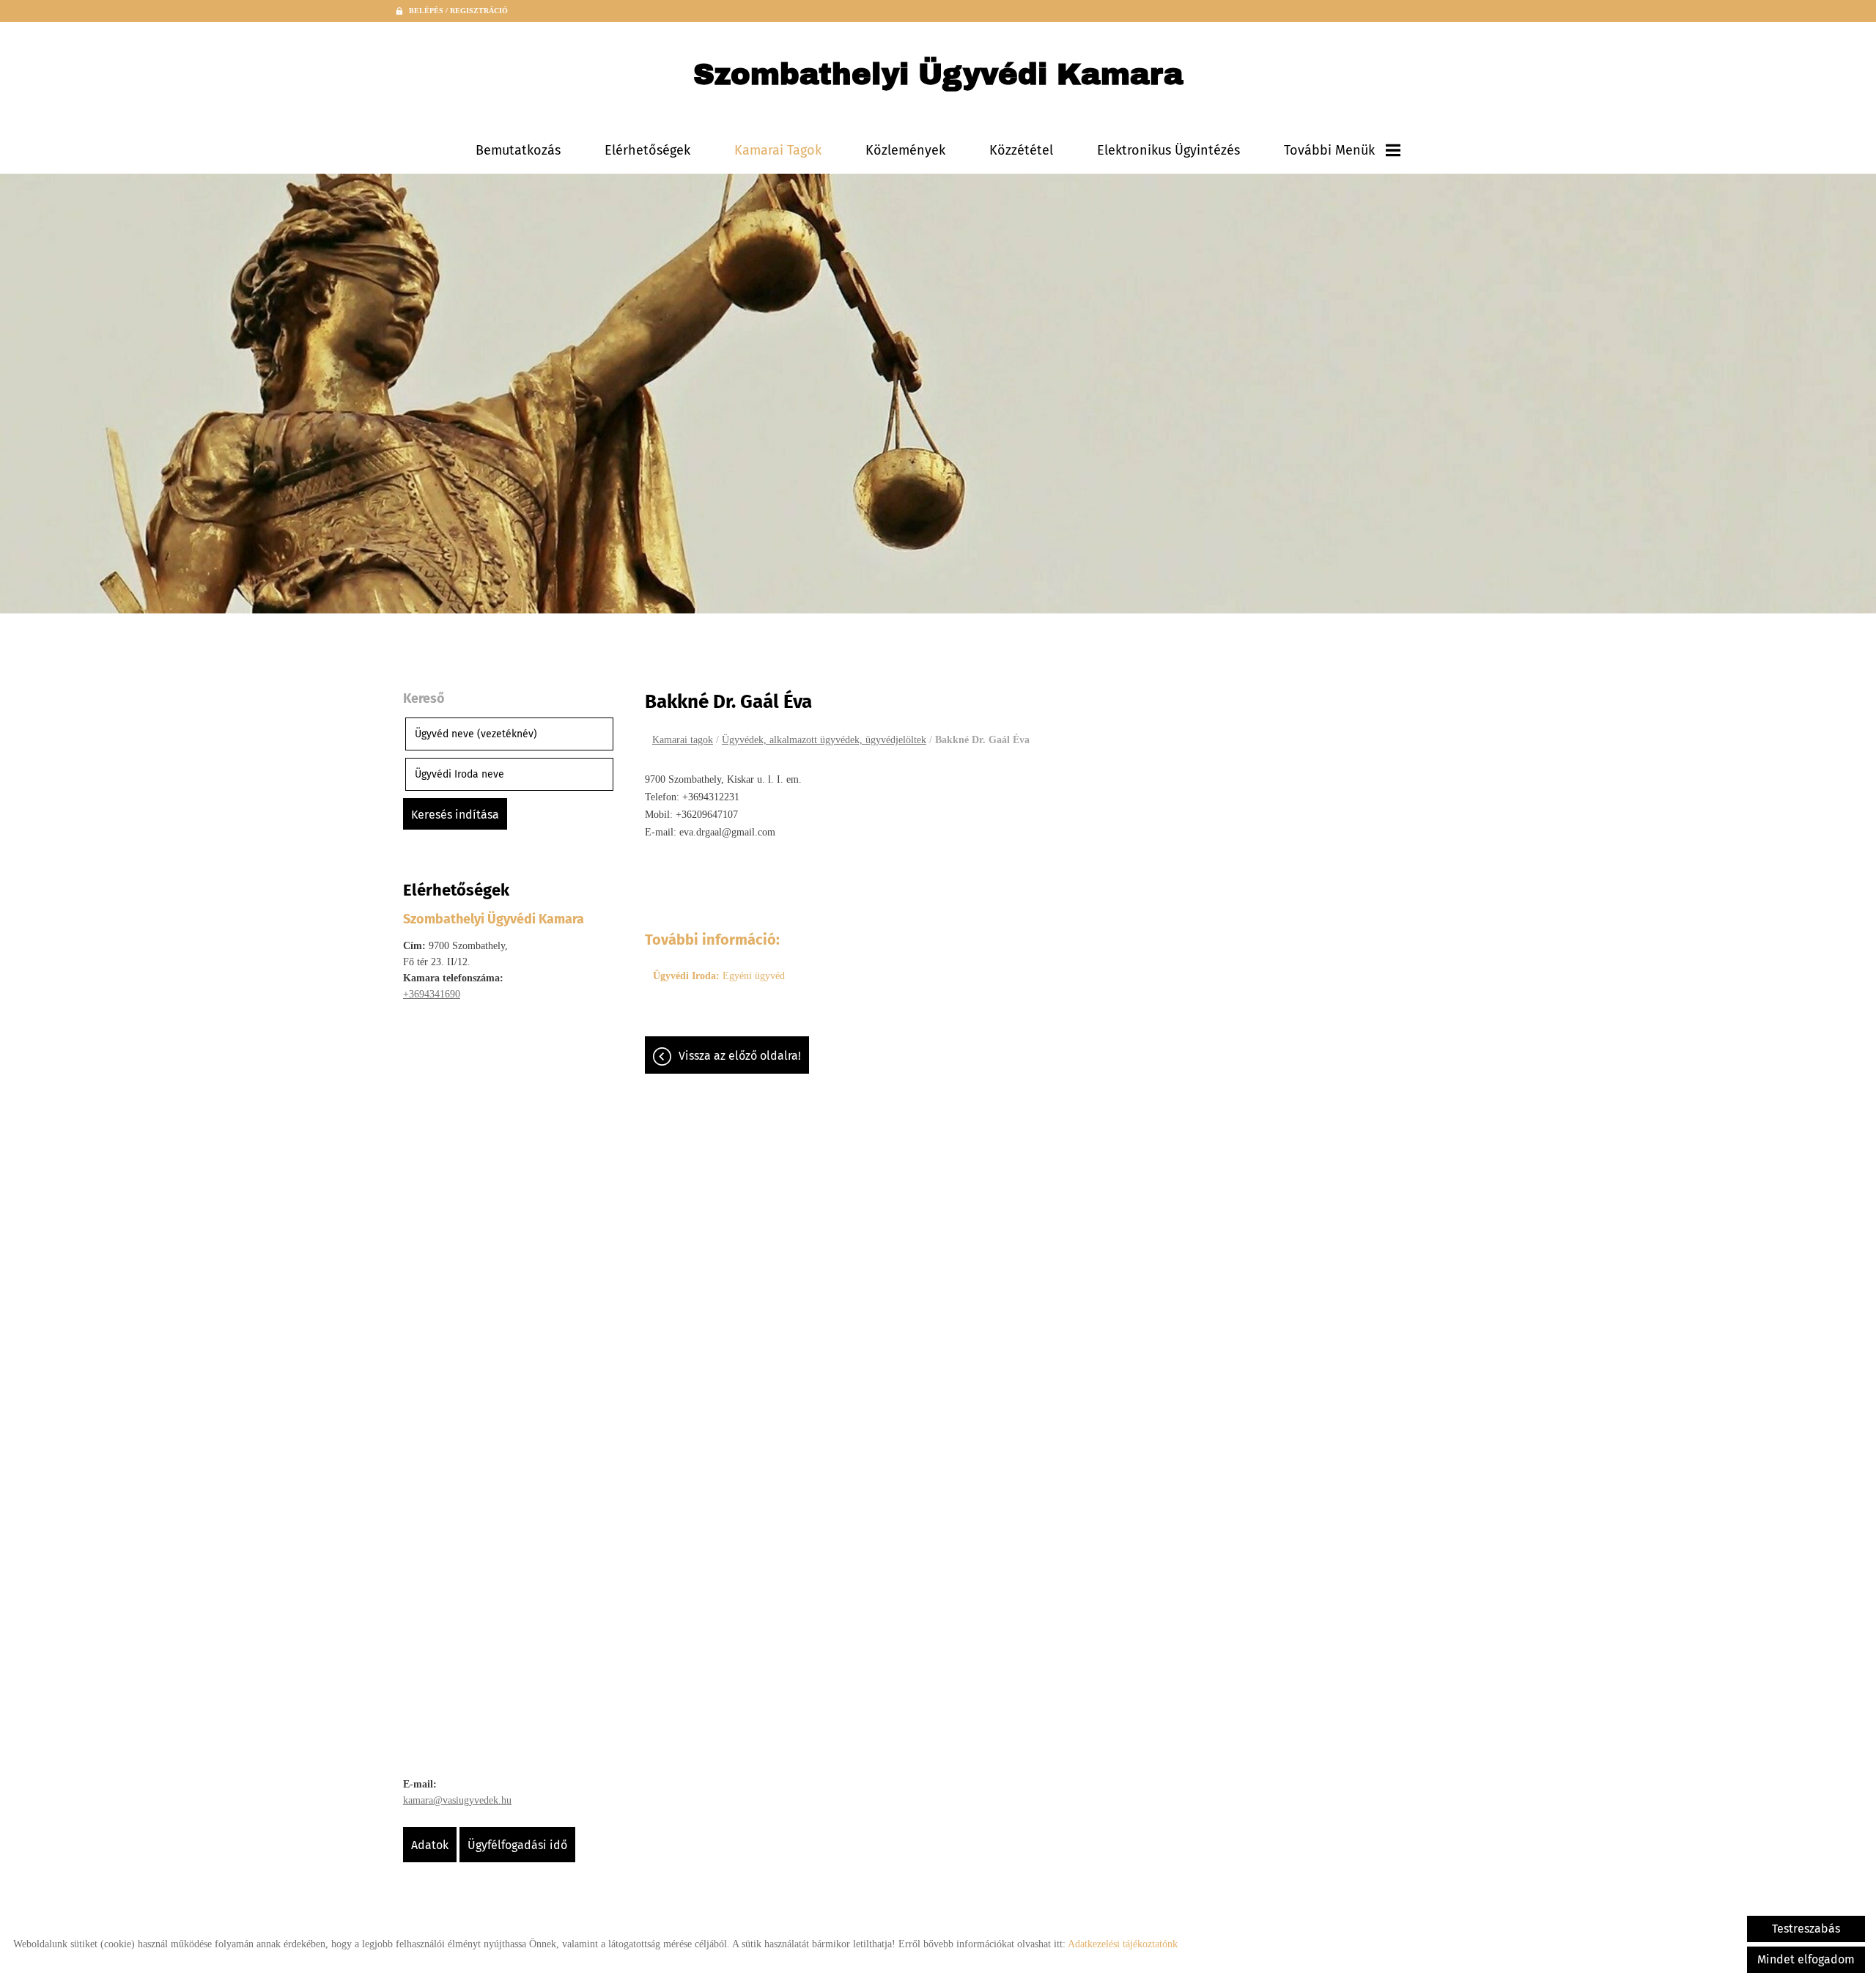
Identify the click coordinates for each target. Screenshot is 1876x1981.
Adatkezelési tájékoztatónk (1123, 1944)
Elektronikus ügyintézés (1168, 150)
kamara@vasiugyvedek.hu (457, 1800)
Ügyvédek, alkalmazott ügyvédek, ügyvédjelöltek (824, 740)
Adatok (430, 1845)
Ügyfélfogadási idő (517, 1845)
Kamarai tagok (778, 150)
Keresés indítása (455, 815)
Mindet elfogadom (1806, 1959)
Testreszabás (1806, 1929)
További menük (1329, 150)
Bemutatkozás (518, 150)
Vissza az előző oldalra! (740, 1056)
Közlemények (905, 150)
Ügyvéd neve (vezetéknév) (476, 734)
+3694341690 (432, 994)
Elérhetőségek (647, 150)
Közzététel (1021, 150)
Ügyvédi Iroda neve (459, 774)
